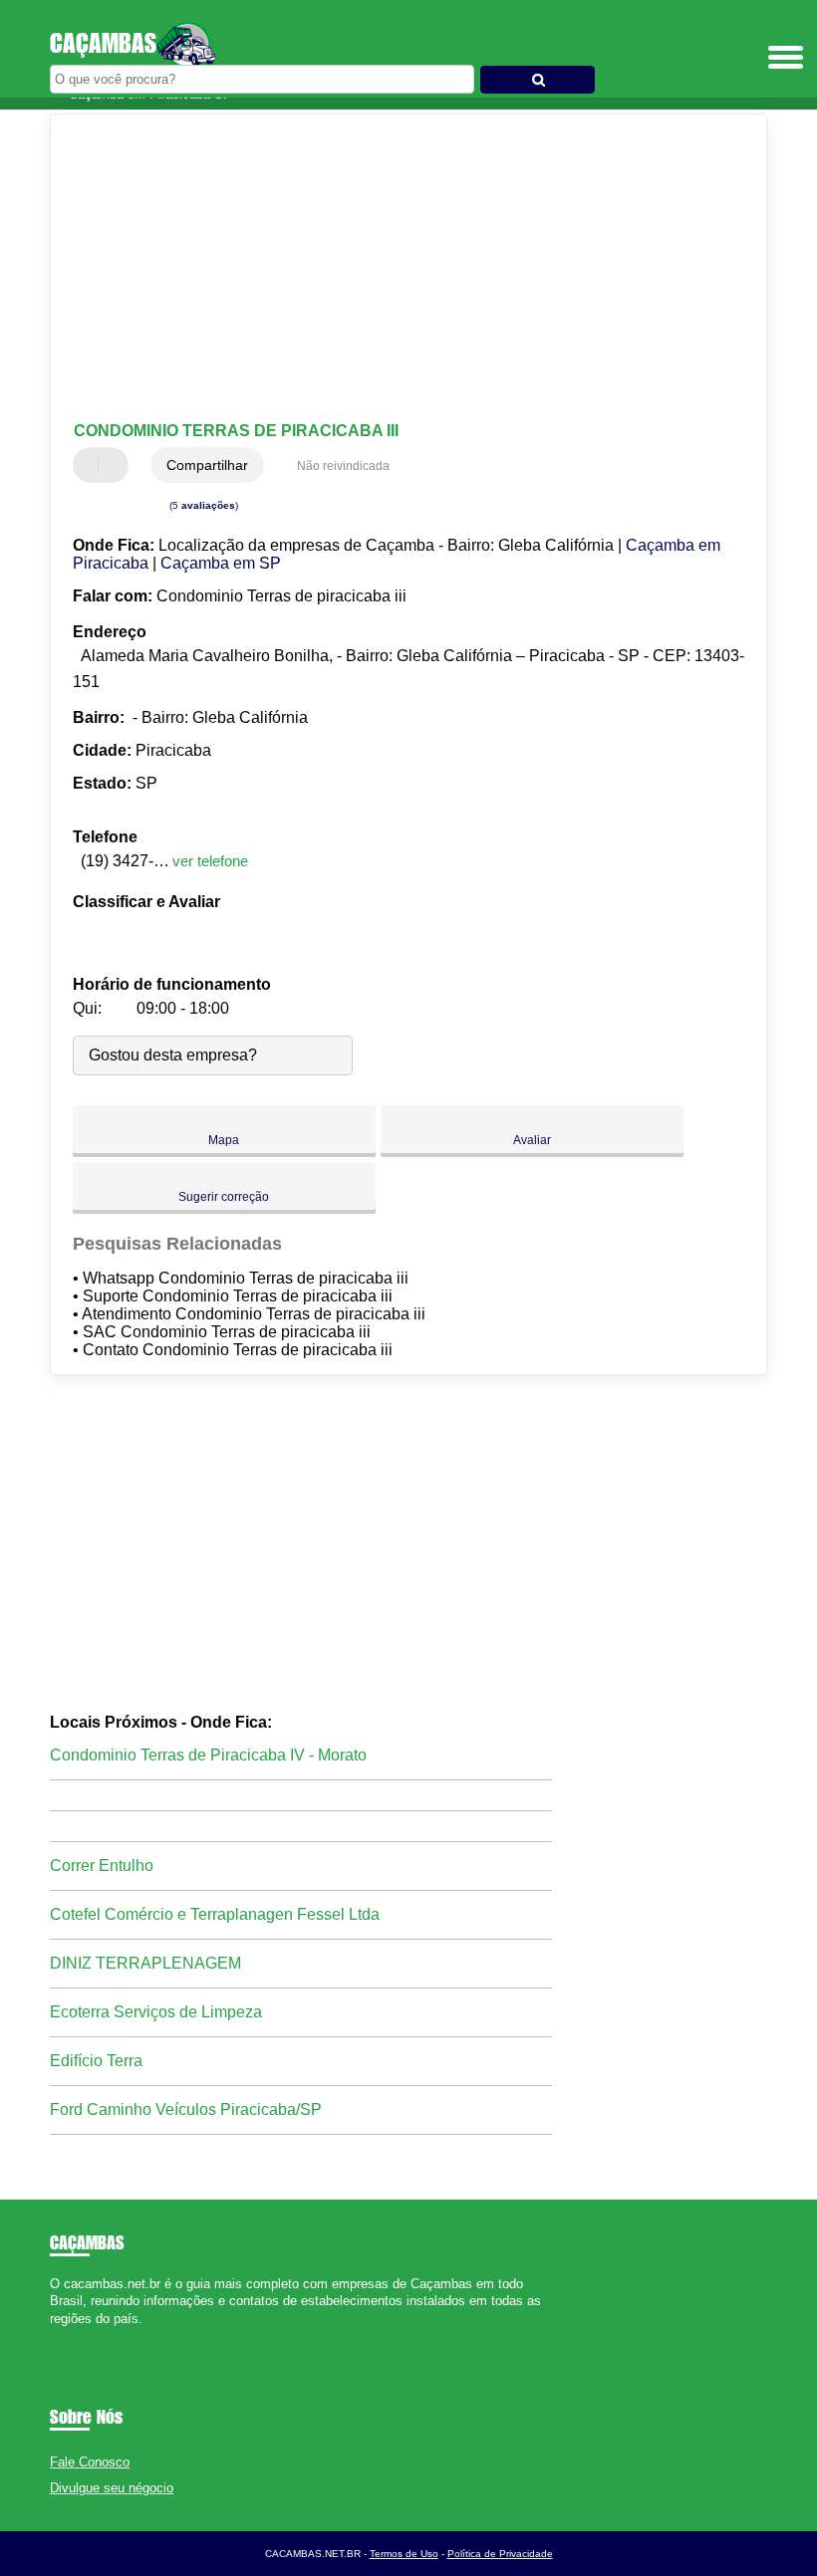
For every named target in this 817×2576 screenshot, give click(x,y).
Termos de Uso (404, 2554)
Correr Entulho (102, 1866)
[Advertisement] (392, 269)
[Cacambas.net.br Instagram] (72, 2336)
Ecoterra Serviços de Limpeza (156, 2012)
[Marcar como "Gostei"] (91, 465)
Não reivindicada (343, 466)
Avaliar (532, 1140)
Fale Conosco (90, 2462)
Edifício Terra (96, 2061)
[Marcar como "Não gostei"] (116, 465)
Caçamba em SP (221, 563)
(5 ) (202, 505)
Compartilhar (207, 465)
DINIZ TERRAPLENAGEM (145, 1963)
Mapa (224, 1140)
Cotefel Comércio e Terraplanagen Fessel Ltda (215, 1914)
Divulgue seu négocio (112, 2488)
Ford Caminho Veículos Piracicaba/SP (186, 2109)
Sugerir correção (224, 1197)
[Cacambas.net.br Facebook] (54, 2336)
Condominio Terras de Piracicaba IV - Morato (208, 1755)
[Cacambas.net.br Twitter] (63, 2336)
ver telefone (210, 861)
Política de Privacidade (500, 2554)
